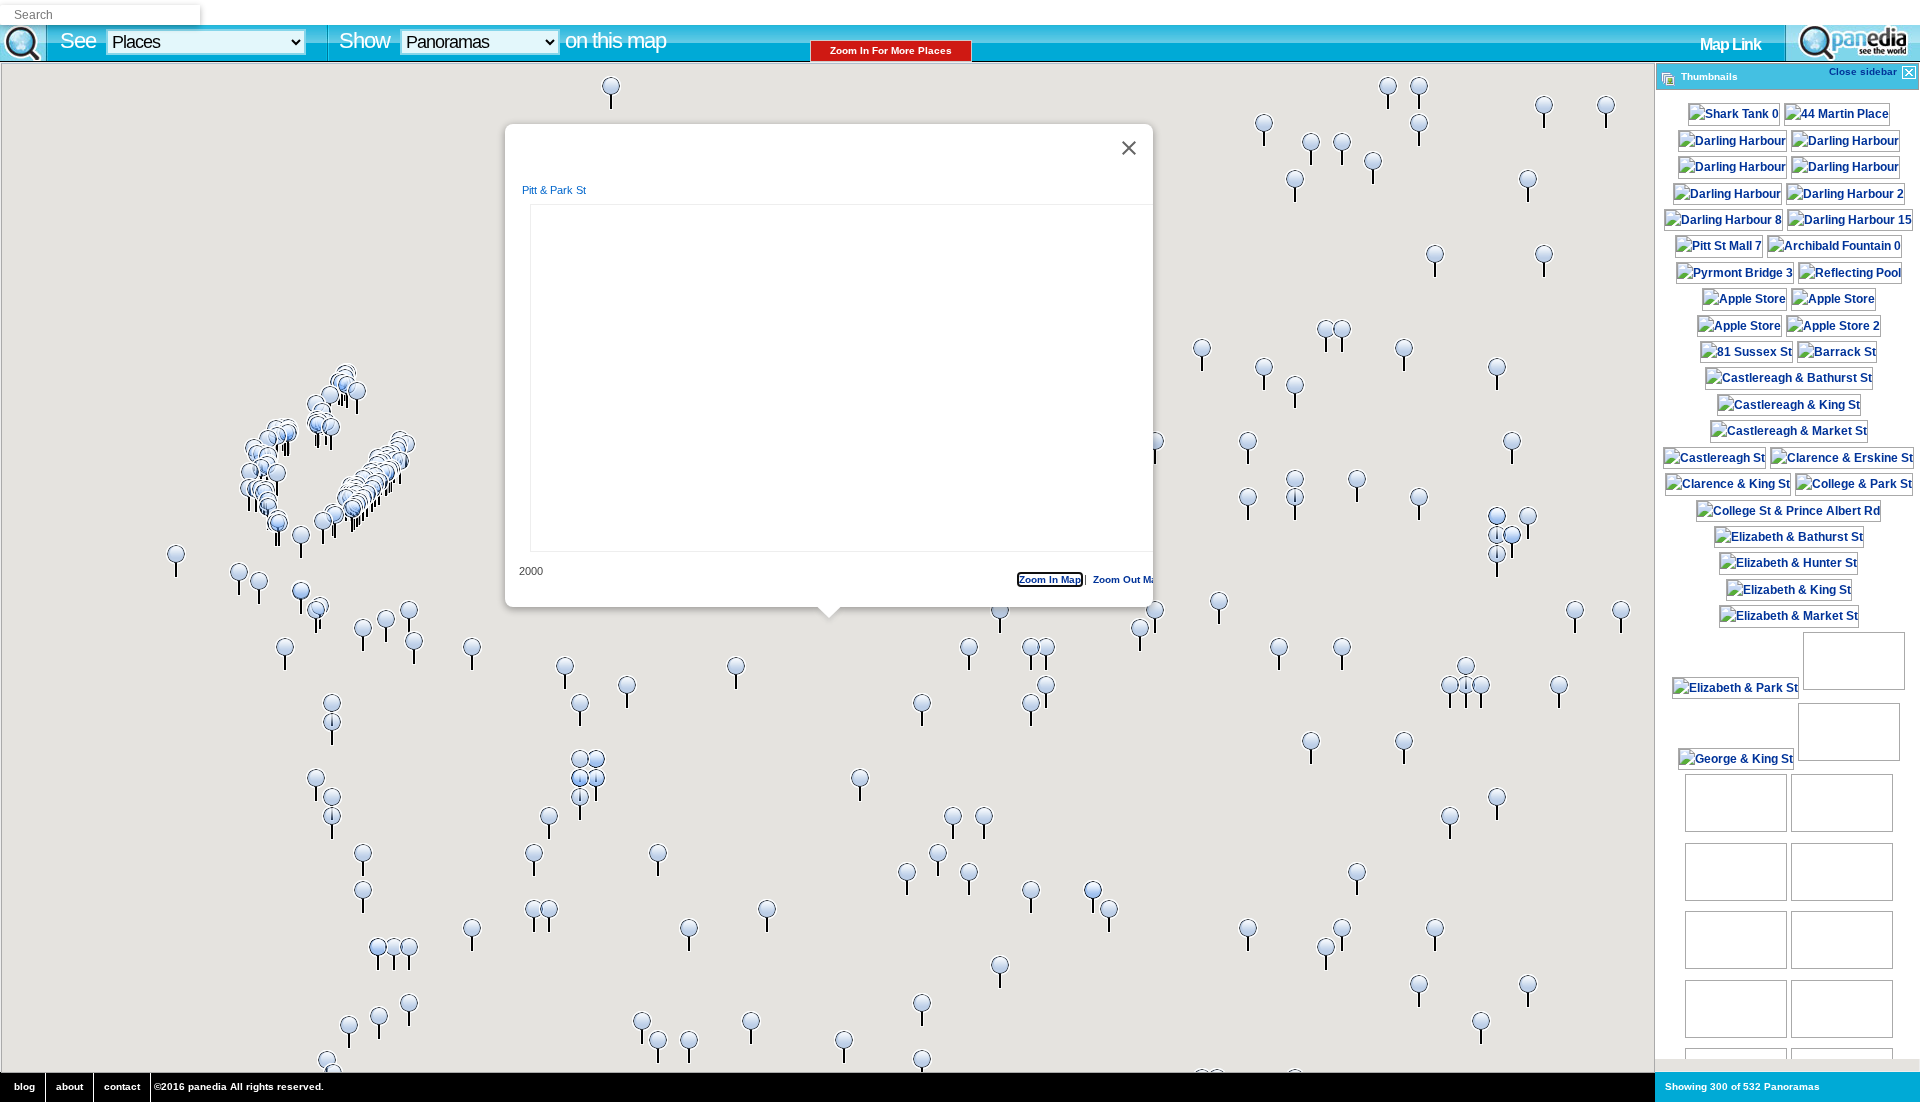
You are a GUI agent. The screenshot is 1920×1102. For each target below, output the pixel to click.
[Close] (1128, 148)
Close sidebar (1864, 71)
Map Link (1730, 44)
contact (122, 1086)
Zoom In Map (1040, 579)
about (69, 1086)
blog (24, 1086)
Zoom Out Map (1127, 579)
